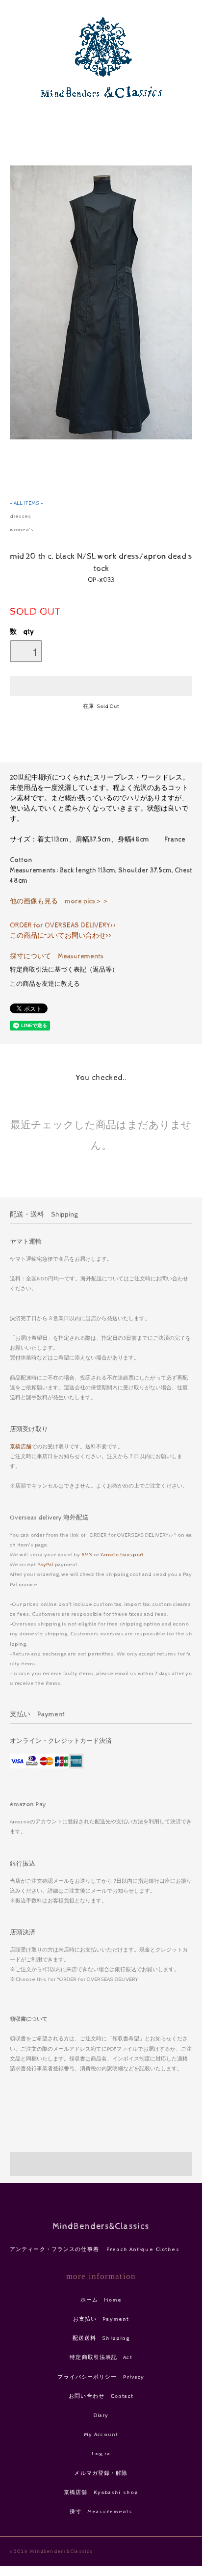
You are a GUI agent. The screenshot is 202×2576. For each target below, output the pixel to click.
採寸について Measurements (57, 956)
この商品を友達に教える (45, 984)
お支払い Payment (101, 2319)
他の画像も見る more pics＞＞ (59, 901)
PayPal (45, 1564)
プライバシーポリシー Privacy (101, 2377)
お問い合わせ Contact (101, 2396)
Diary (101, 2415)
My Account (101, 2434)
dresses (20, 516)
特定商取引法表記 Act (101, 2357)
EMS (87, 1555)
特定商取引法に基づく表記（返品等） (64, 970)
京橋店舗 (21, 1447)
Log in (101, 2454)
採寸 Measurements (101, 2511)
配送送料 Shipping (101, 2338)
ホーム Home (101, 2300)
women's (22, 529)
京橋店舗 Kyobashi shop (101, 2492)
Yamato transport (122, 1555)
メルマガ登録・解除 (101, 2473)
